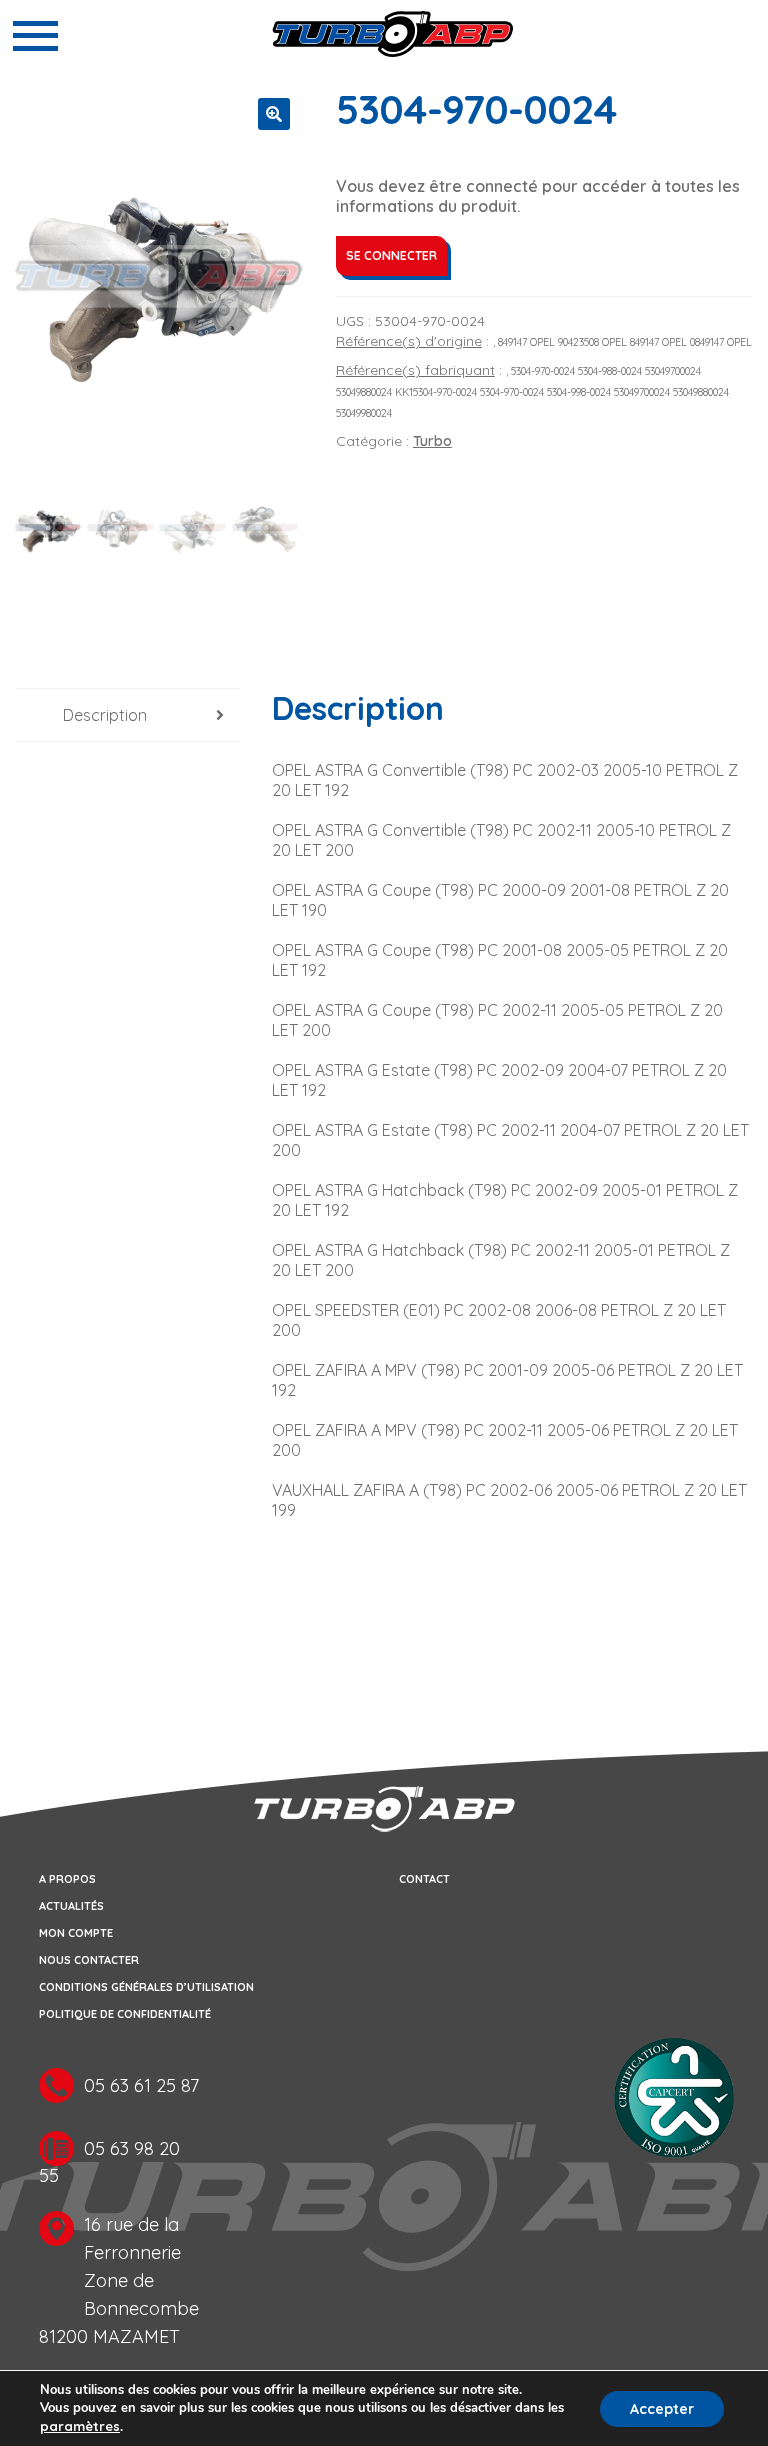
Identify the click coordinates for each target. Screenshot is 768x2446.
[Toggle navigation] (35, 36)
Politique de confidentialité (125, 2014)
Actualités (71, 1906)
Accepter (662, 2409)
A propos (67, 1879)
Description (105, 715)
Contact (424, 1879)
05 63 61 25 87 (141, 2085)
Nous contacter (89, 1960)
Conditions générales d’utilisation (146, 1987)
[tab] (127, 715)
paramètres (80, 2426)
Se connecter (391, 255)
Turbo (432, 441)
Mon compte (76, 1933)
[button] (274, 114)
